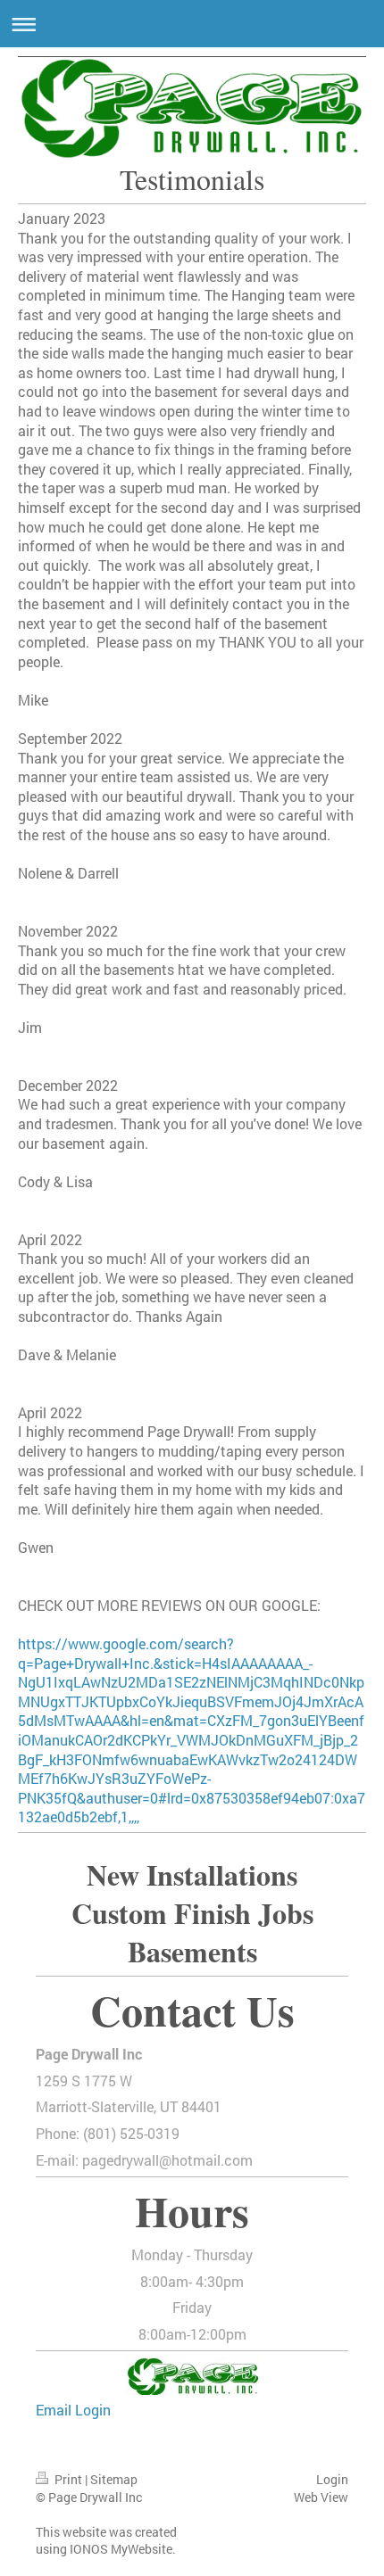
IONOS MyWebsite (121, 2549)
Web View (321, 2497)
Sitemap (114, 2479)
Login (332, 2479)
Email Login (73, 2410)
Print (68, 2479)
